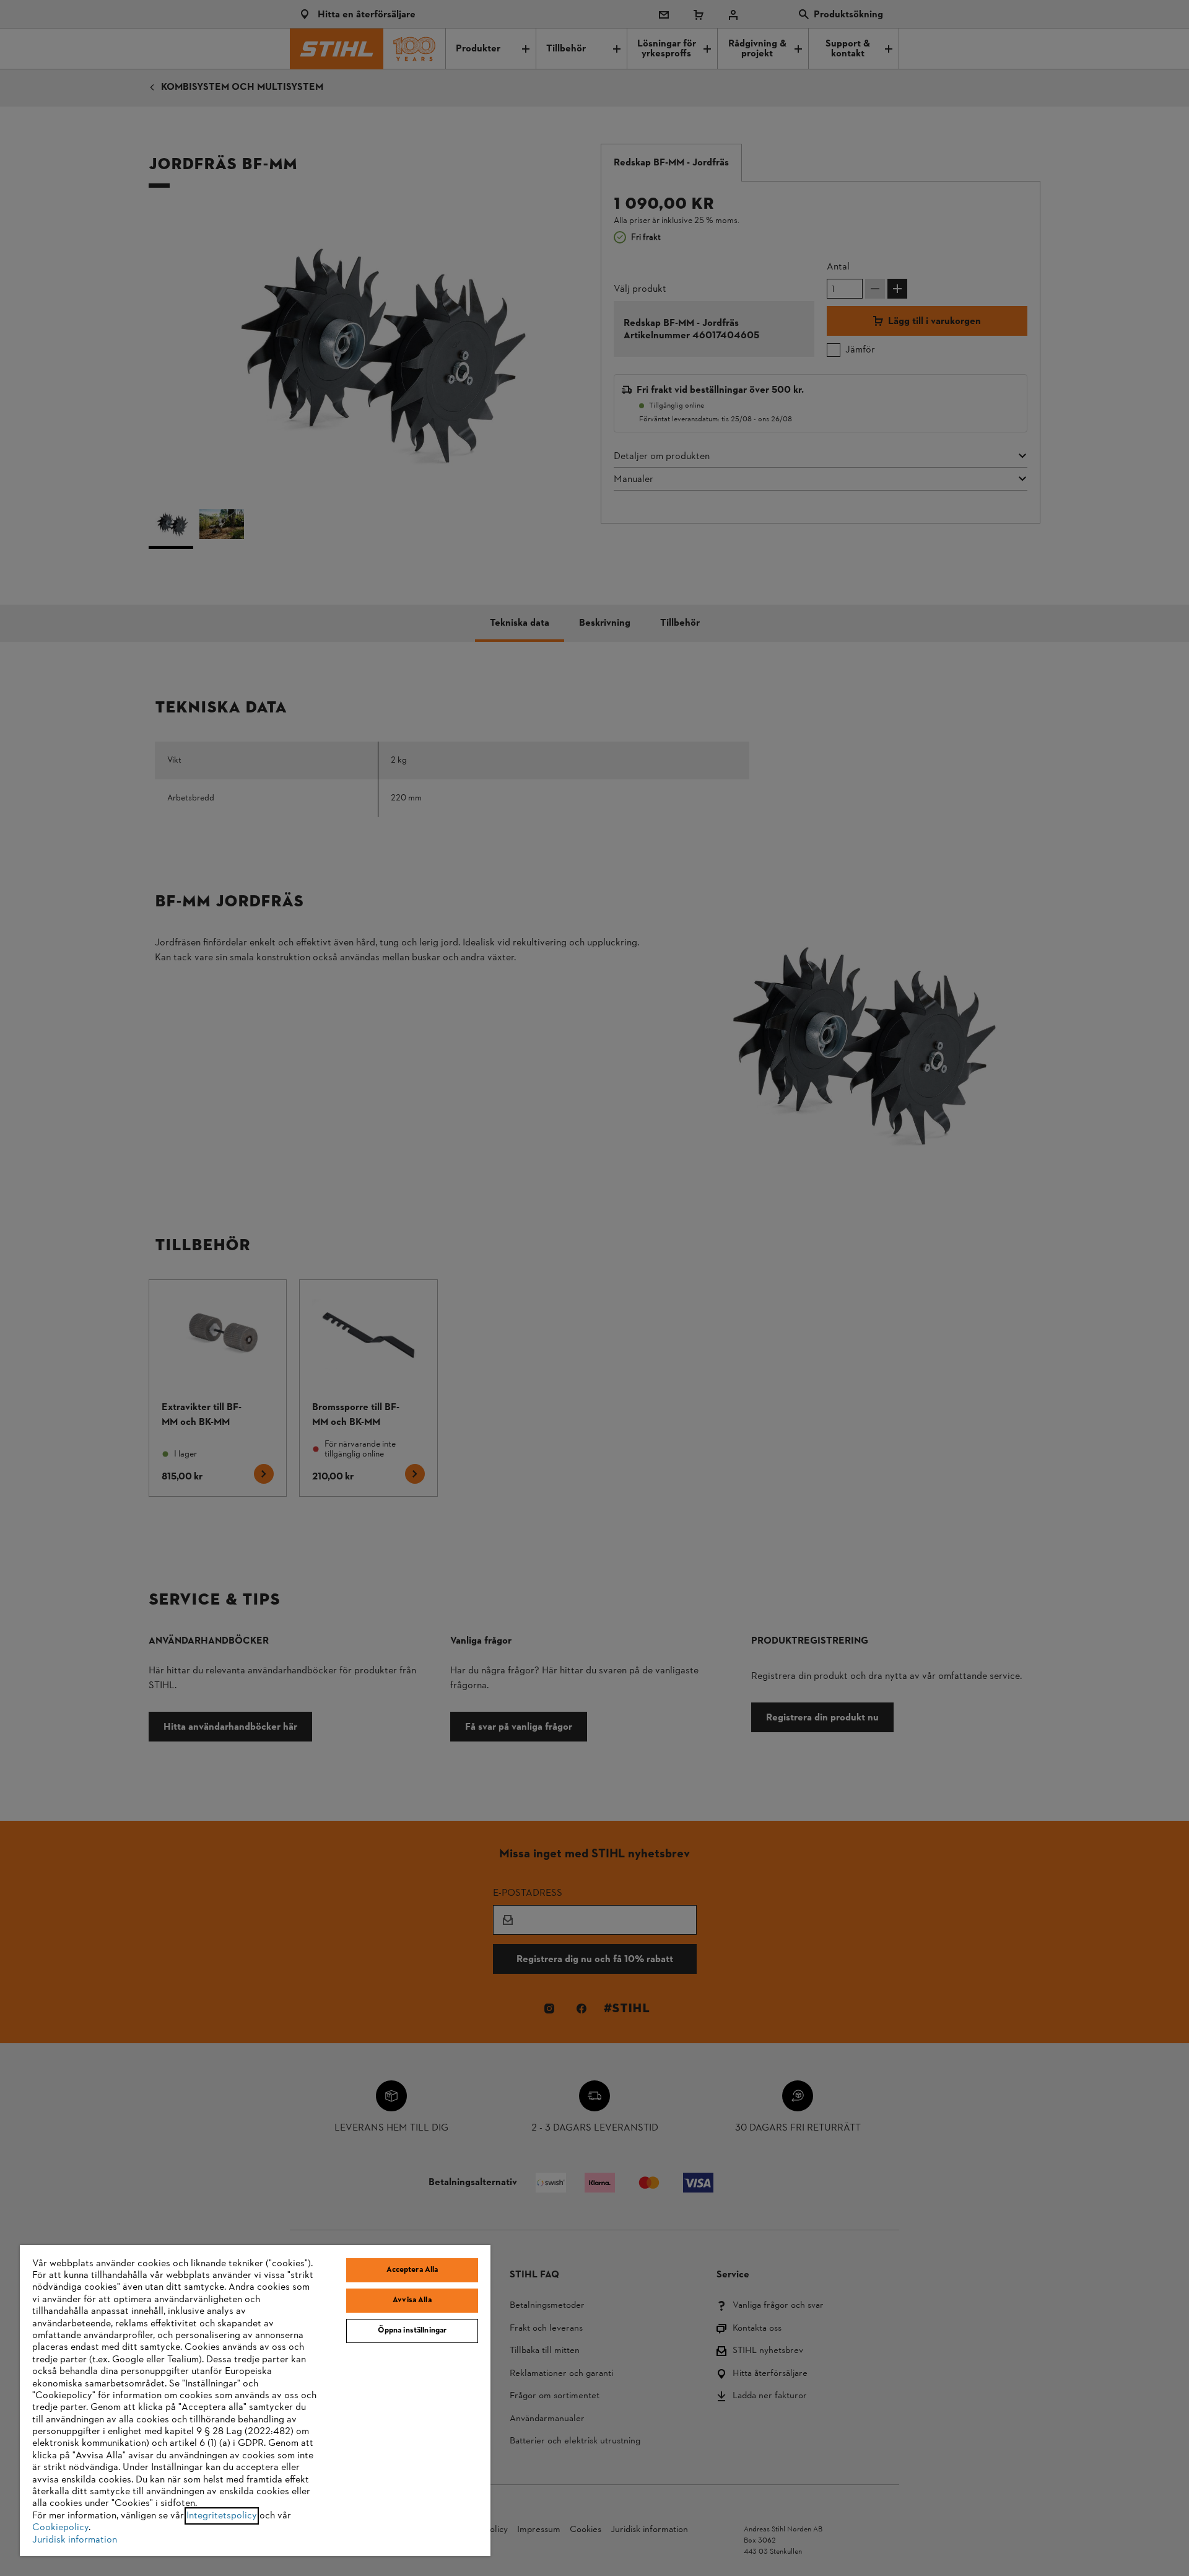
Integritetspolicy (222, 2516)
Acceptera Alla (412, 2270)
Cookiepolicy (60, 2528)
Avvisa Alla (412, 2300)
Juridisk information (75, 2540)
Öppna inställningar (412, 2331)
